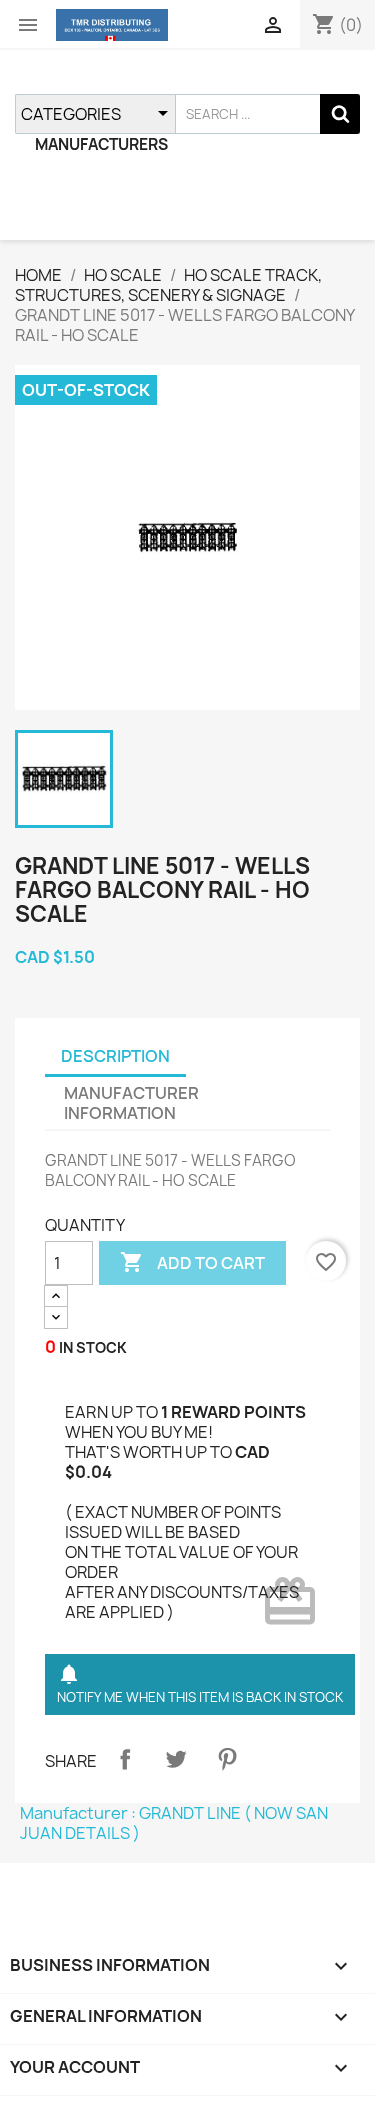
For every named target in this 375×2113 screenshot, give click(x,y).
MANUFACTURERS (101, 144)
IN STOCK (93, 1347)
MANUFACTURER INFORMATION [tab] (131, 1103)
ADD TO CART (192, 1262)
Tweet (176, 1759)
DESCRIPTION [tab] (115, 1056)
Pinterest (227, 1759)
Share (125, 1759)
